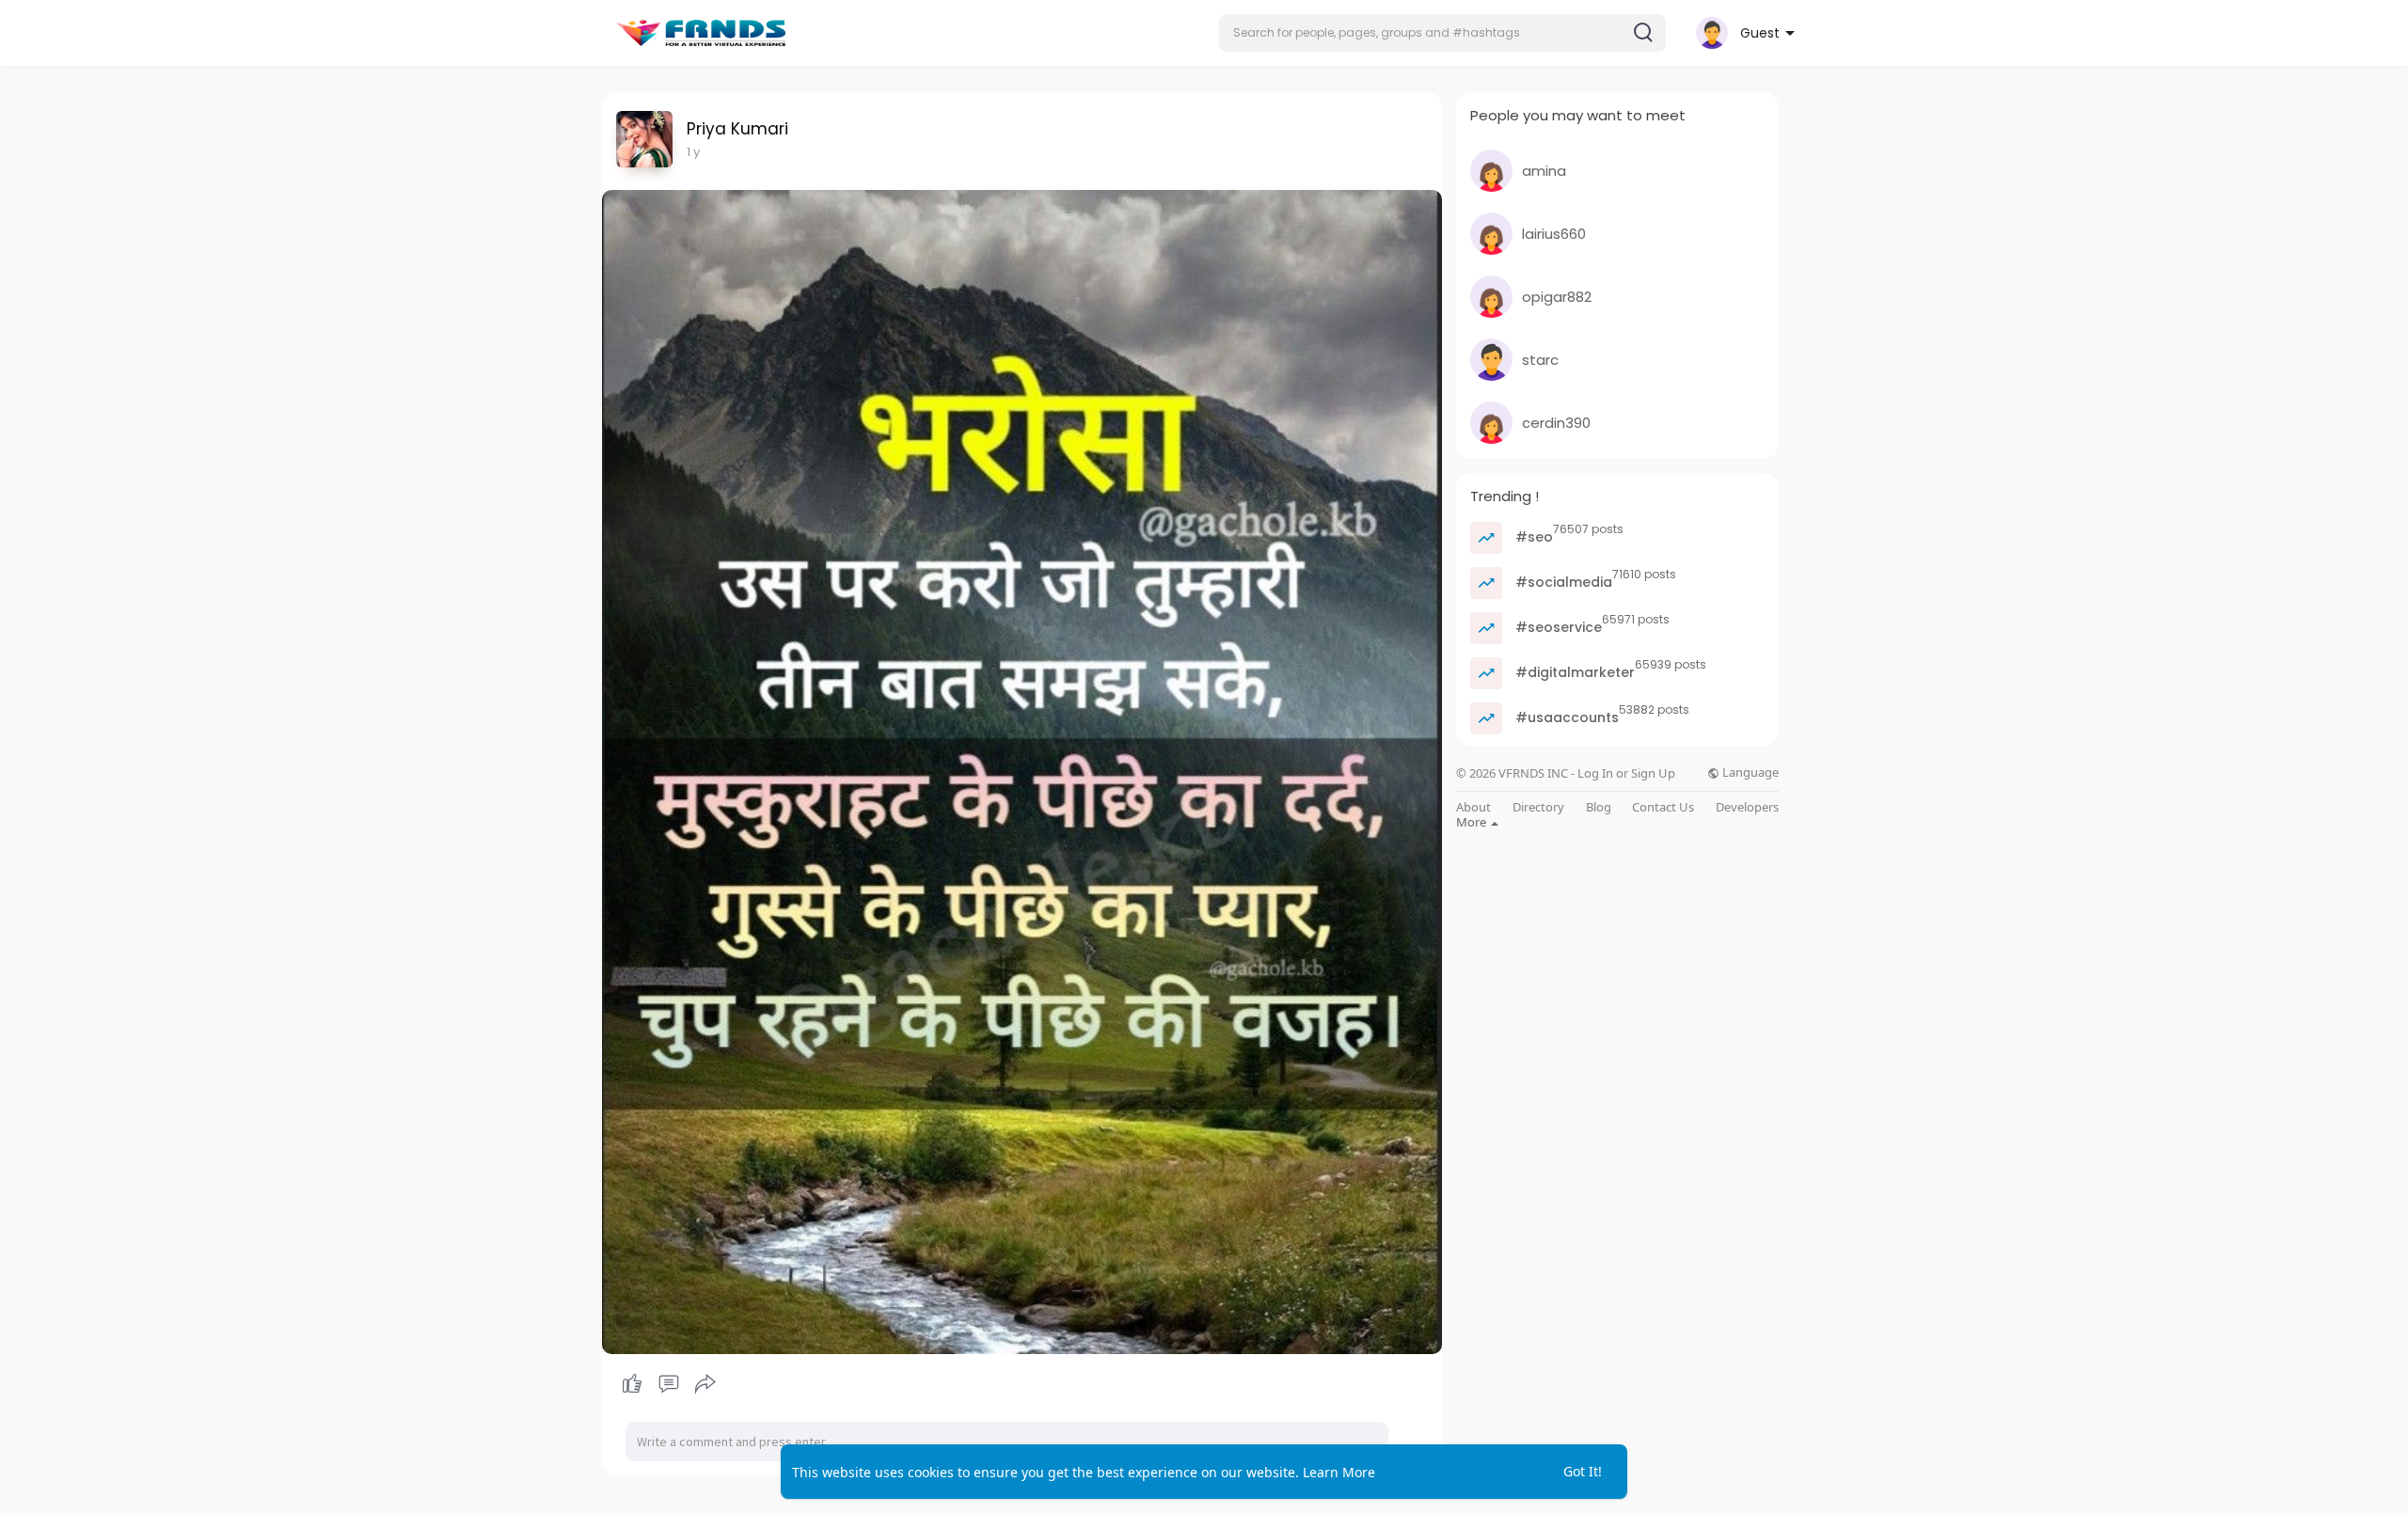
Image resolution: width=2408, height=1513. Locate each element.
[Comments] (669, 1384)
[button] (1442, 33)
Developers (1747, 807)
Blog (1599, 807)
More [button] (1473, 822)
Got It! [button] (1583, 1471)
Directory (1538, 807)
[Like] (668, 1384)
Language (1749, 772)
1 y (693, 152)
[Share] (705, 1384)
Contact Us (1663, 807)
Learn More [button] (1339, 1472)
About (1473, 807)
